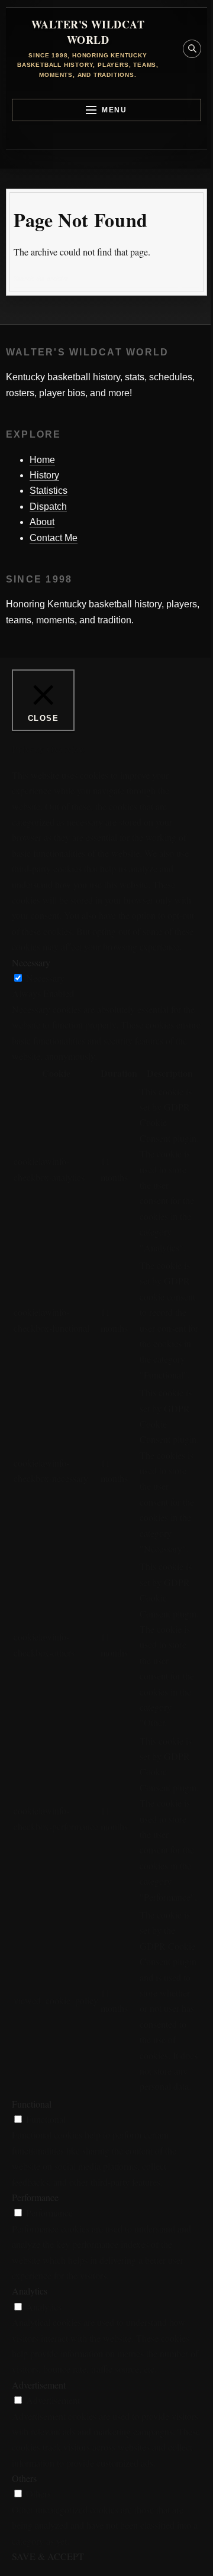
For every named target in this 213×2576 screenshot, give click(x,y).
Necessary (45, 978)
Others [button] (24, 2478)
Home (42, 460)
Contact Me (54, 538)
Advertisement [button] (39, 2385)
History (44, 475)
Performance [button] (35, 2197)
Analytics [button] (30, 2291)
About (42, 522)
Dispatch (48, 507)
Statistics (49, 491)
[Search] (191, 279)
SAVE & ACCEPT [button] (48, 2556)
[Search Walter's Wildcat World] (192, 49)
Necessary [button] (31, 962)
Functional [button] (32, 2104)
